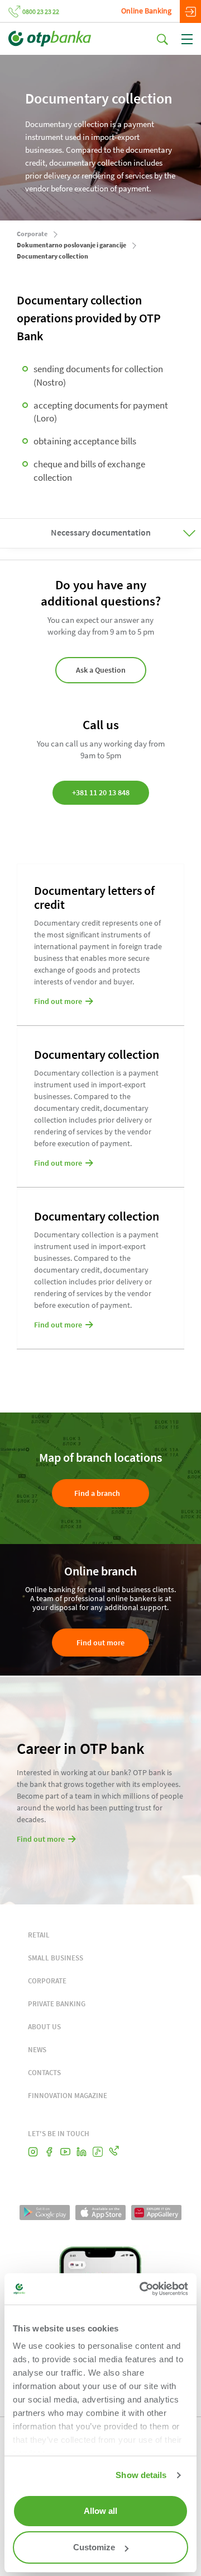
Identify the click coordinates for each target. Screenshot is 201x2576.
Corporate (32, 234)
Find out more (100, 1643)
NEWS (37, 2050)
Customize (94, 2547)
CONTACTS (44, 2073)
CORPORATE (47, 1981)
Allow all (100, 2511)
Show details (141, 2475)
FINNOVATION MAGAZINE (68, 2096)
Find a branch (97, 1493)
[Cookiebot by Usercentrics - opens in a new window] (142, 2289)
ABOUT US (44, 2027)
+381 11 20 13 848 (101, 792)
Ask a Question (101, 670)
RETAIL (39, 1935)
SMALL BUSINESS (56, 1958)
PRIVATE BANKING (57, 2004)
